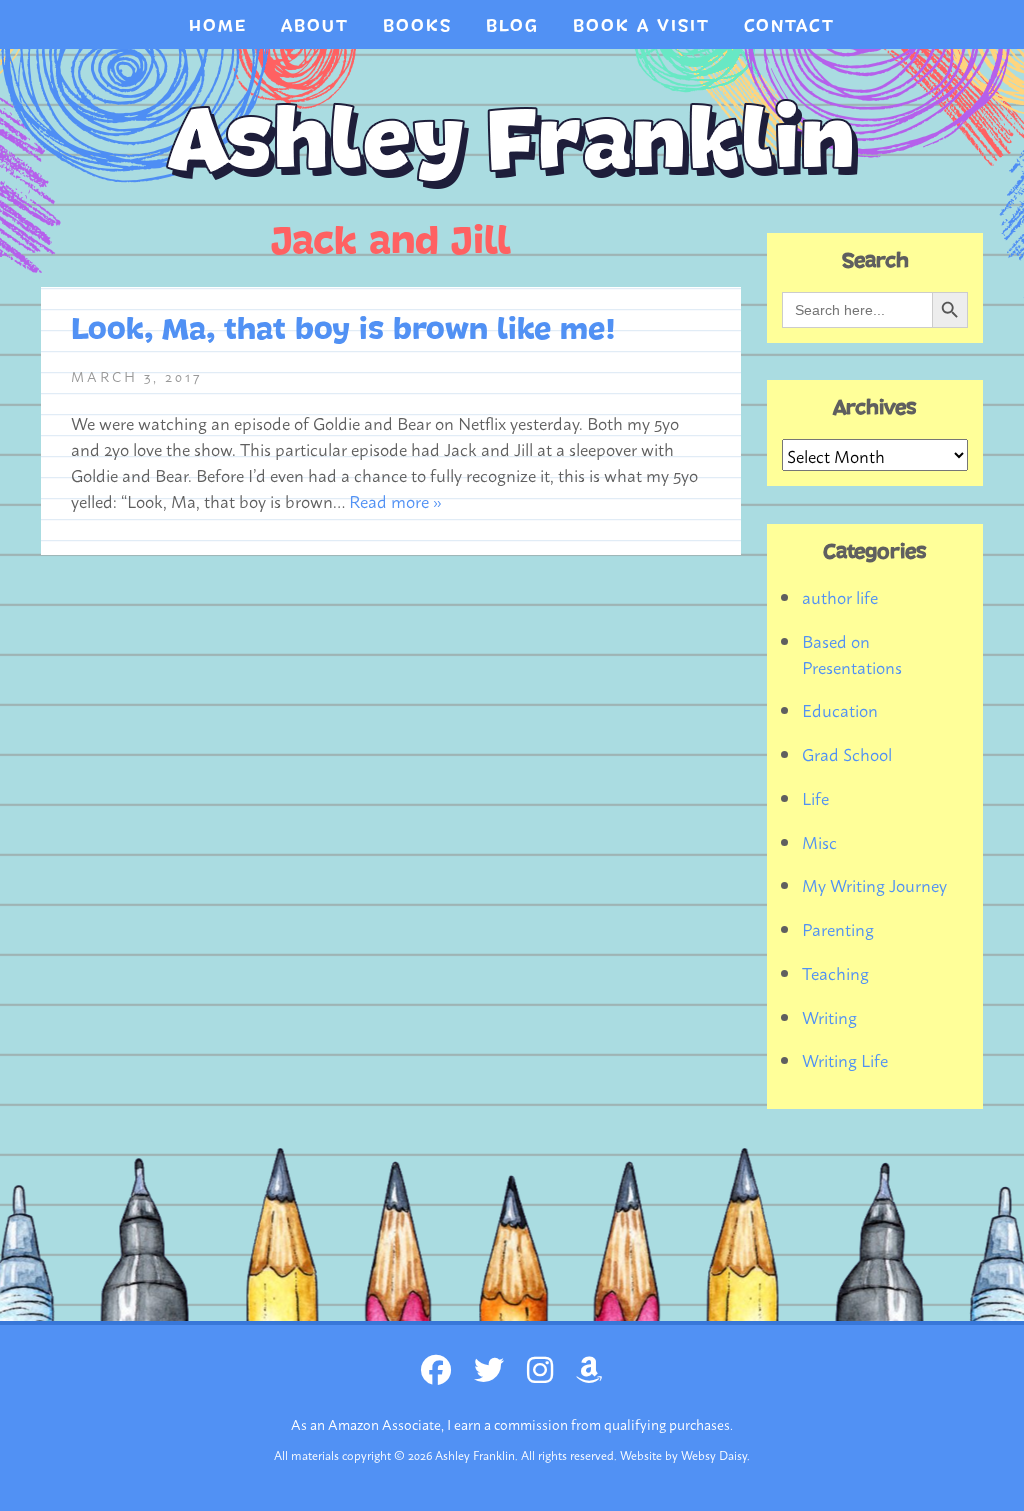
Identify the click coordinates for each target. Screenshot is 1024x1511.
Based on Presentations (852, 653)
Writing (829, 1016)
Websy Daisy (714, 1455)
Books (417, 26)
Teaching (835, 972)
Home (218, 26)
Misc (819, 841)
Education (840, 709)
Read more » (395, 500)
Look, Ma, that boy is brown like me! (343, 330)
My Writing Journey (874, 884)
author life (840, 596)
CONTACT (789, 26)
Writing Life (845, 1059)
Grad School (847, 753)
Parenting (838, 928)
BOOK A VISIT (641, 26)
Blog (512, 26)
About (315, 26)
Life (815, 797)
